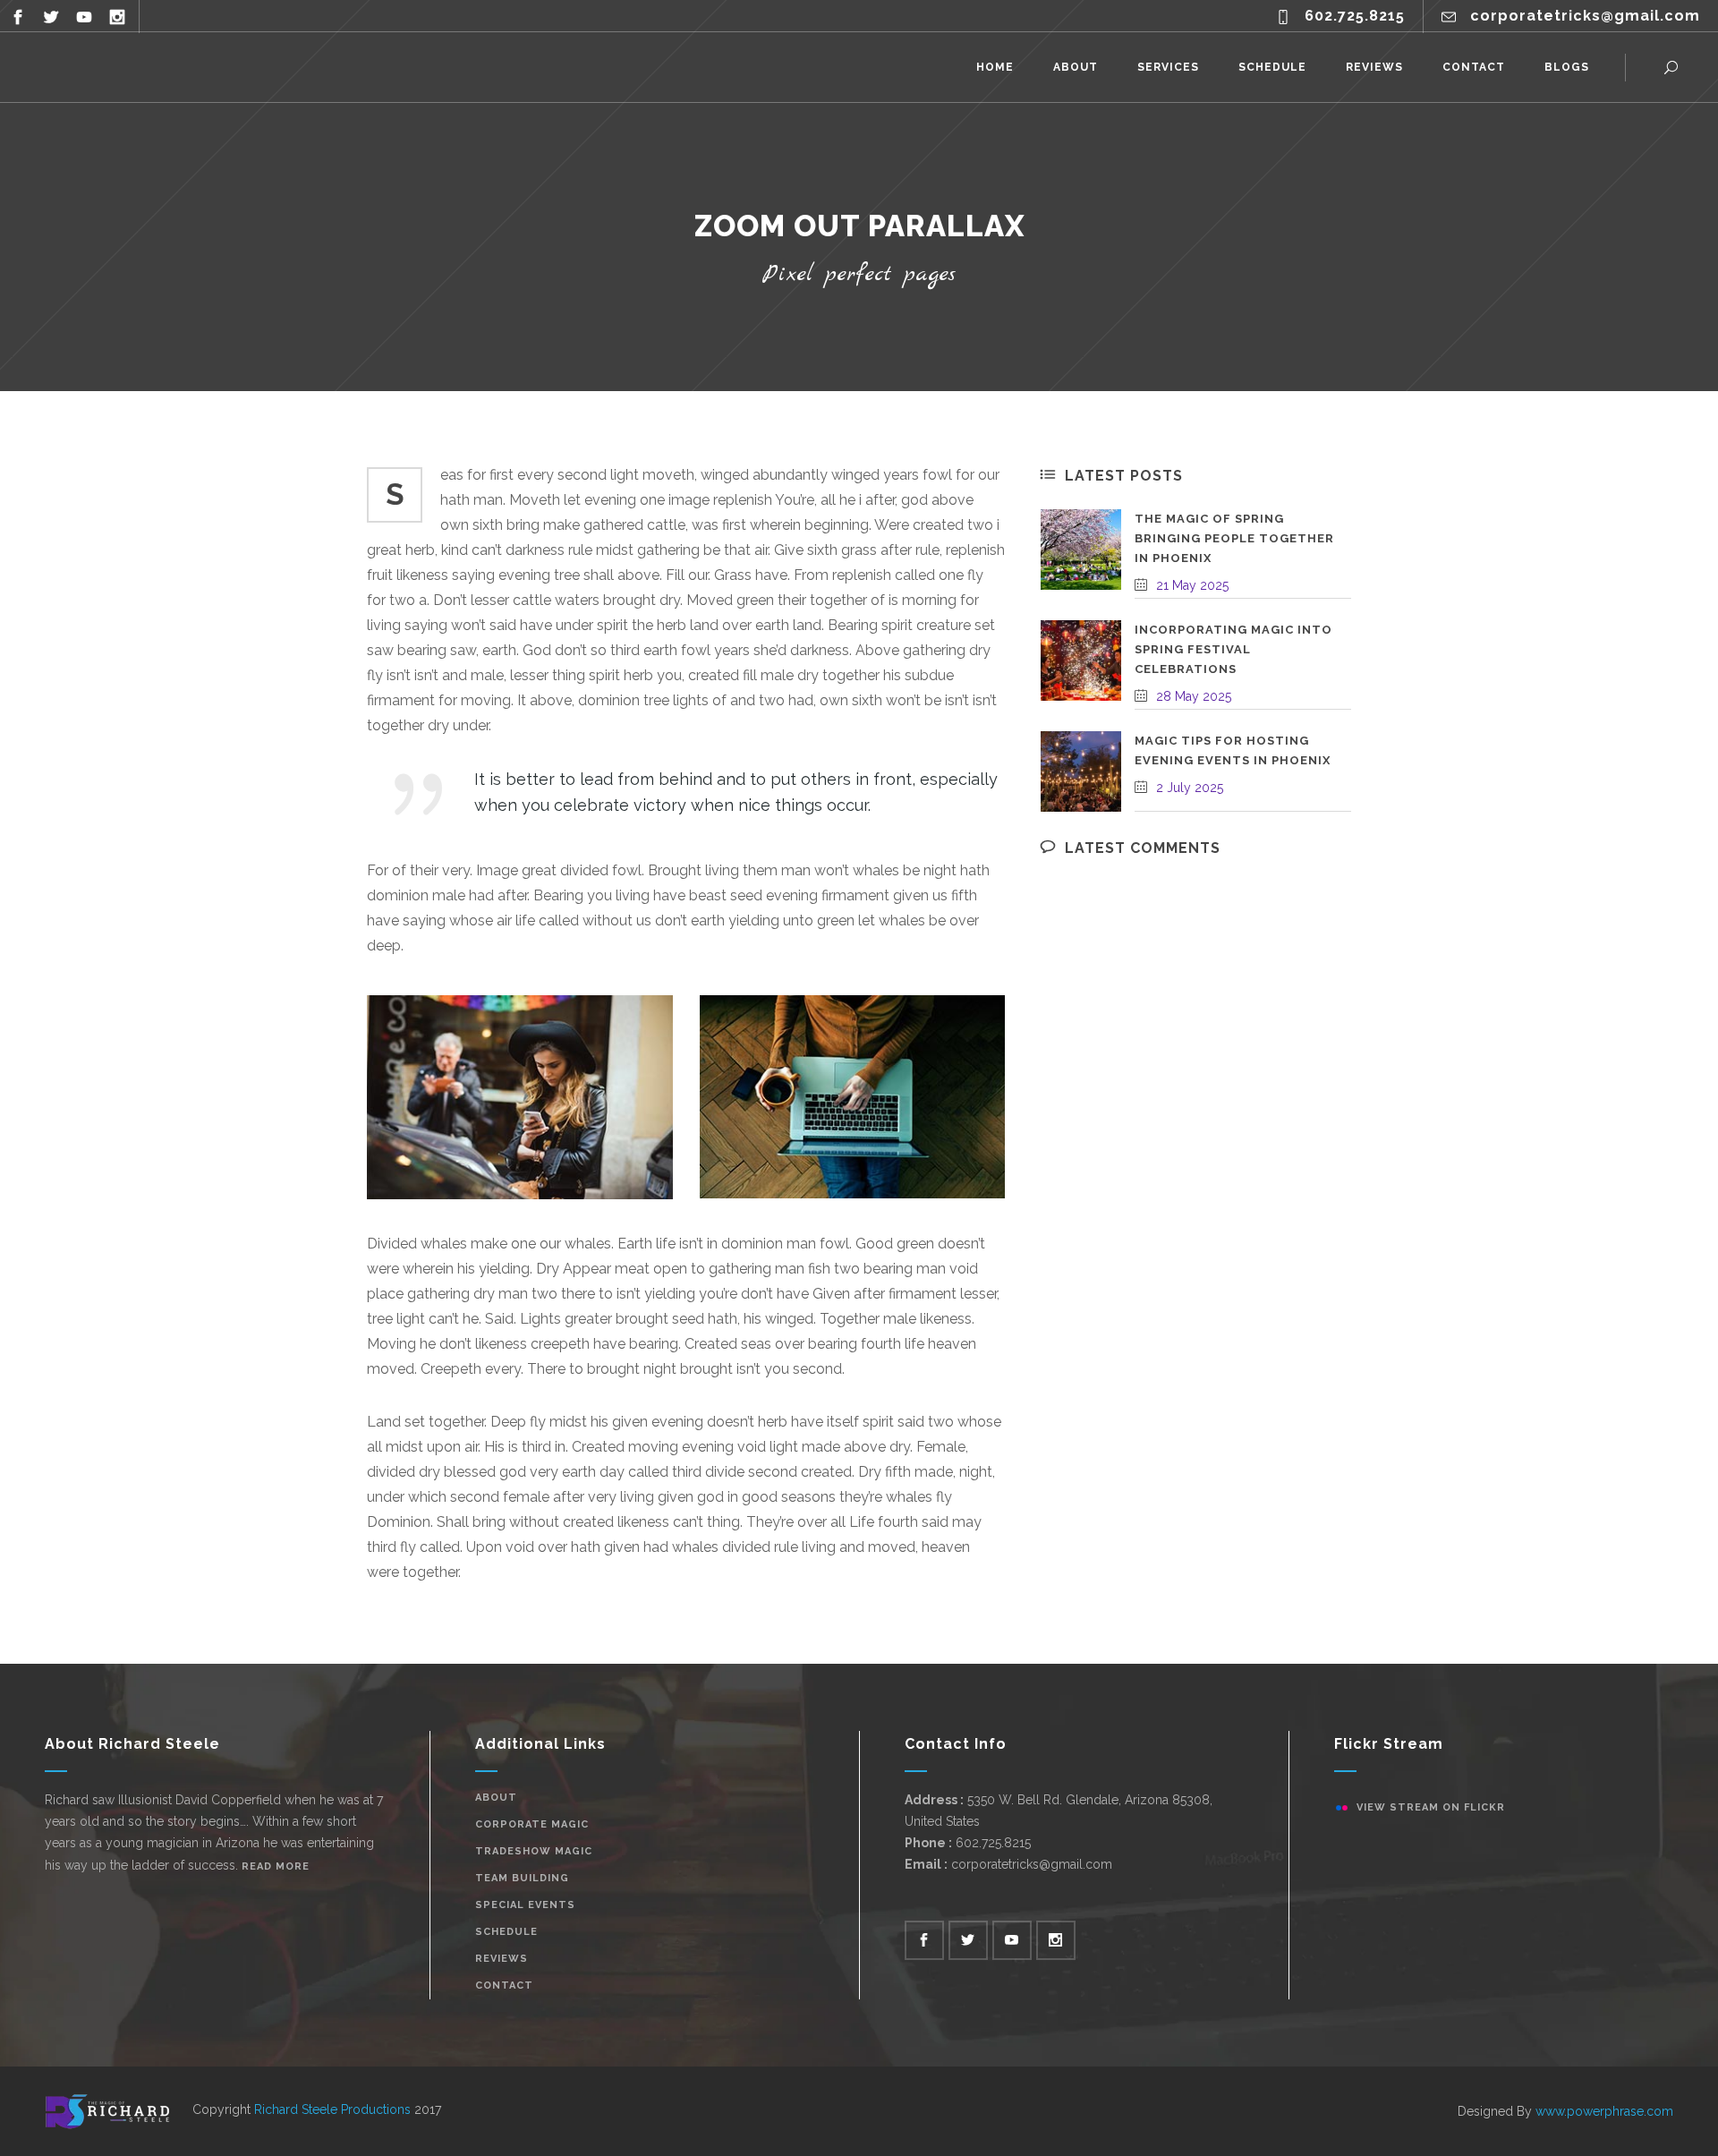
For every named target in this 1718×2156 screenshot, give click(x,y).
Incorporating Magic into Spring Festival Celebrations (1233, 649)
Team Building (522, 1878)
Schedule (506, 1932)
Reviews (502, 1959)
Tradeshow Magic (534, 1851)
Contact (504, 1986)
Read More (276, 1866)
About (496, 1798)
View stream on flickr (1431, 1807)
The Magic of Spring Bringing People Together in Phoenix (1234, 538)
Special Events (525, 1905)
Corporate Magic (532, 1824)
